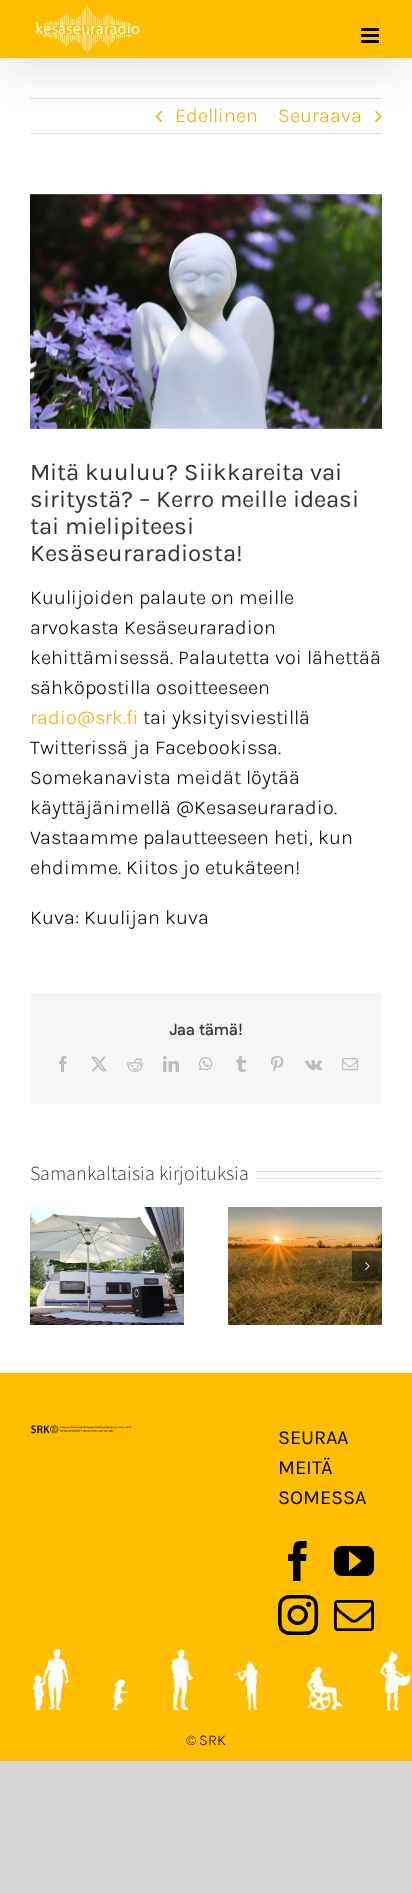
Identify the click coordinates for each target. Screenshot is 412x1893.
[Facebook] (298, 1561)
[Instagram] (298, 1615)
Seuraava (320, 115)
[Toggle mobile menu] (371, 35)
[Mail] (354, 1615)
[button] (45, 1266)
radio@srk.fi (84, 717)
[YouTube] (354, 1561)
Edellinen (216, 115)
